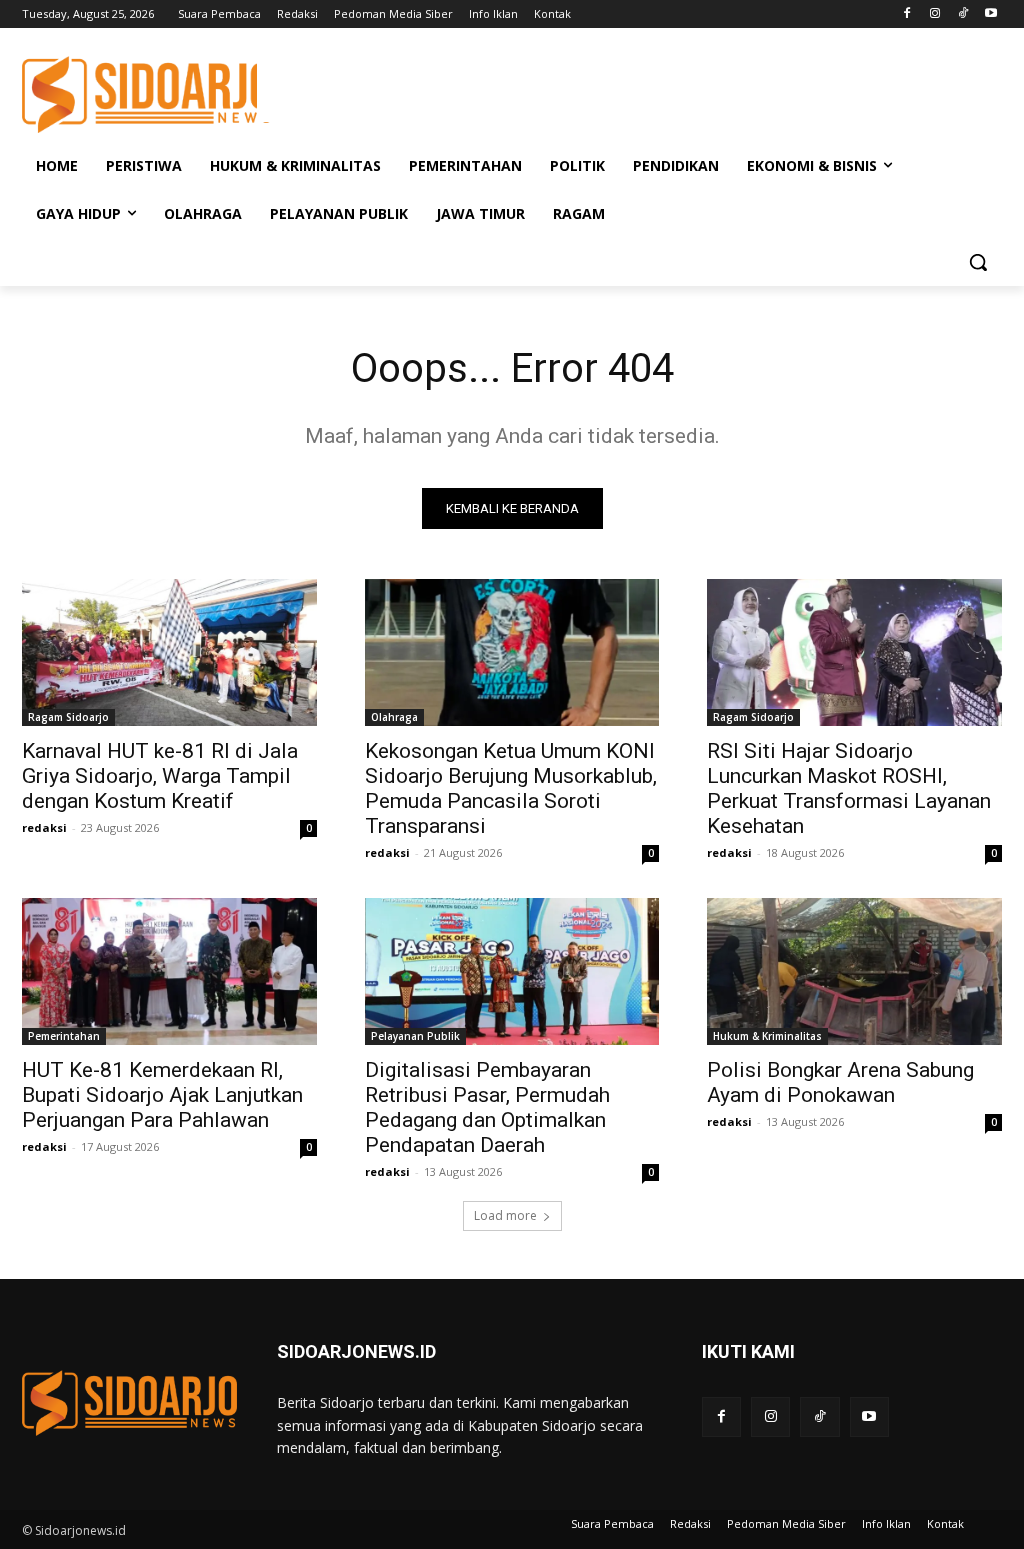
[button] (978, 262)
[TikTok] (962, 14)
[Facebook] (907, 14)
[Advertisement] (491, 92)
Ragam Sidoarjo (68, 717)
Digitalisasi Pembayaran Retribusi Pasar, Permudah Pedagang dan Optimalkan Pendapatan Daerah (487, 1107)
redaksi (44, 827)
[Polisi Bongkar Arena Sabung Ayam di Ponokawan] (854, 971)
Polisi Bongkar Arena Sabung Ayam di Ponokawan (840, 1082)
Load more (505, 1215)
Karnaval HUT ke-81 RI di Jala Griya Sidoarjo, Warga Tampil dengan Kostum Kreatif (160, 776)
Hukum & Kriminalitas (767, 1036)
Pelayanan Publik (415, 1036)
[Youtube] (990, 14)
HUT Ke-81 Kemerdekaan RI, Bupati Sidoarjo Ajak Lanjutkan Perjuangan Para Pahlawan (162, 1095)
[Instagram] (935, 14)
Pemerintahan (64, 1036)
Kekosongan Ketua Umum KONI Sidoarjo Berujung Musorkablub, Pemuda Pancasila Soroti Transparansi (511, 788)
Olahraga (394, 717)
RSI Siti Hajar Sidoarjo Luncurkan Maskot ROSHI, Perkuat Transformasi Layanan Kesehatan (849, 788)
